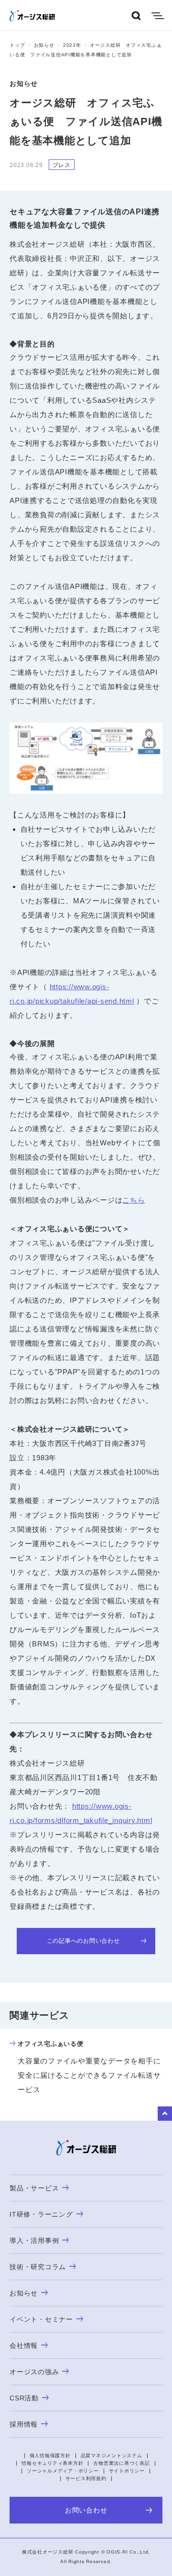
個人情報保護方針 (50, 2456)
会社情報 (24, 2346)
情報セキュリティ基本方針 (52, 2463)
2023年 (72, 45)
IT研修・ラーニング (41, 2214)
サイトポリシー (127, 2471)
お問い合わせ (86, 2510)
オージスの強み (34, 2372)
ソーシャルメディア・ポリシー (63, 2471)
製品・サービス (34, 2188)
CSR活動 (24, 2398)
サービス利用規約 (86, 2478)
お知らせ (44, 45)
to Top (165, 2114)
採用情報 (24, 2424)
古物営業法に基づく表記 (121, 2463)
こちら (134, 1200)
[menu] (158, 16)
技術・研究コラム (38, 2267)
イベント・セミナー (41, 2319)
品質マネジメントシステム (112, 2456)
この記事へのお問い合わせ (83, 1941)
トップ (17, 45)
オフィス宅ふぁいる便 (51, 2044)
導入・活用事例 (34, 2241)
